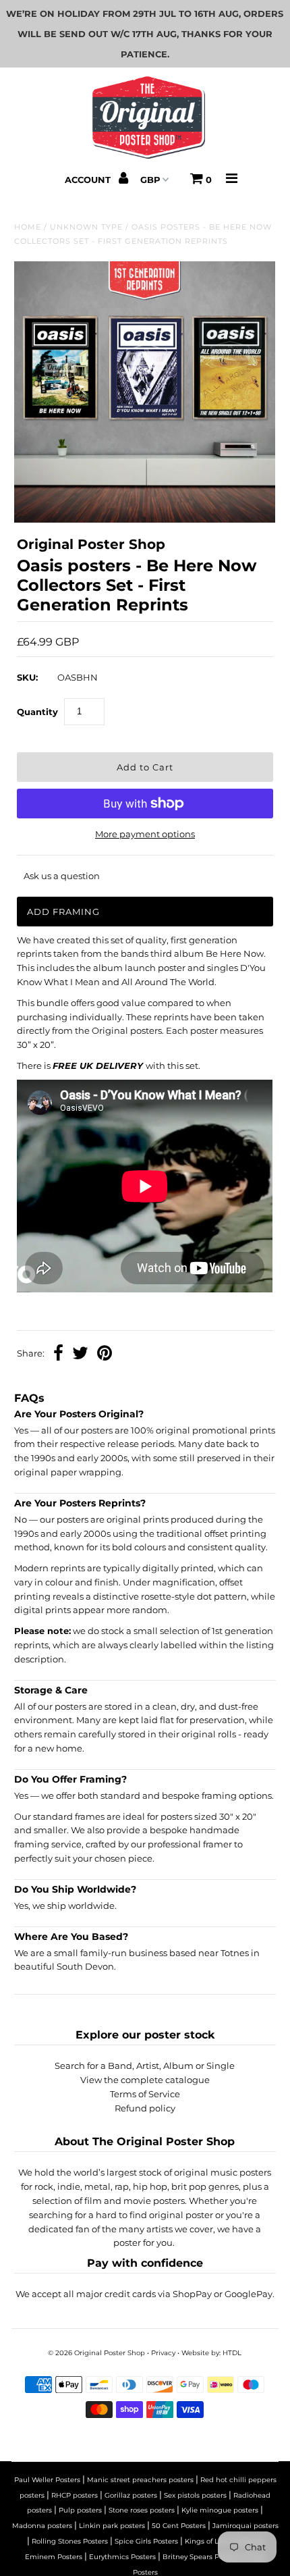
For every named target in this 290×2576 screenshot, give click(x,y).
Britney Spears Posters (201, 2557)
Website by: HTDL (211, 2353)
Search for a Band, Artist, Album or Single (145, 2066)
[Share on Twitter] (80, 1355)
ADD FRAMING (63, 912)
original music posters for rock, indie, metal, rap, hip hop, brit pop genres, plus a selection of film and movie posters (146, 2186)
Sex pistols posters (195, 2495)
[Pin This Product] (105, 1355)
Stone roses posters (142, 2510)
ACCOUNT (89, 180)
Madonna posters (42, 2526)
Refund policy (145, 2108)
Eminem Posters (54, 2557)
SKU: (27, 677)
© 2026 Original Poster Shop (96, 2353)
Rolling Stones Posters (70, 2541)
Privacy (163, 2353)
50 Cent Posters (179, 2526)
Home (28, 227)
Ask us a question (62, 876)
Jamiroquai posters (245, 2526)
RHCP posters (75, 2495)
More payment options (145, 834)
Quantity (37, 712)
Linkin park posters (112, 2526)
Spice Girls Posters (146, 2541)
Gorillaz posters (131, 2495)
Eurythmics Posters (122, 2557)
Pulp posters (80, 2510)
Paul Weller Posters (47, 2480)
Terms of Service (145, 2094)
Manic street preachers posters (140, 2480)
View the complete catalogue (145, 2080)
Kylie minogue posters (220, 2510)
